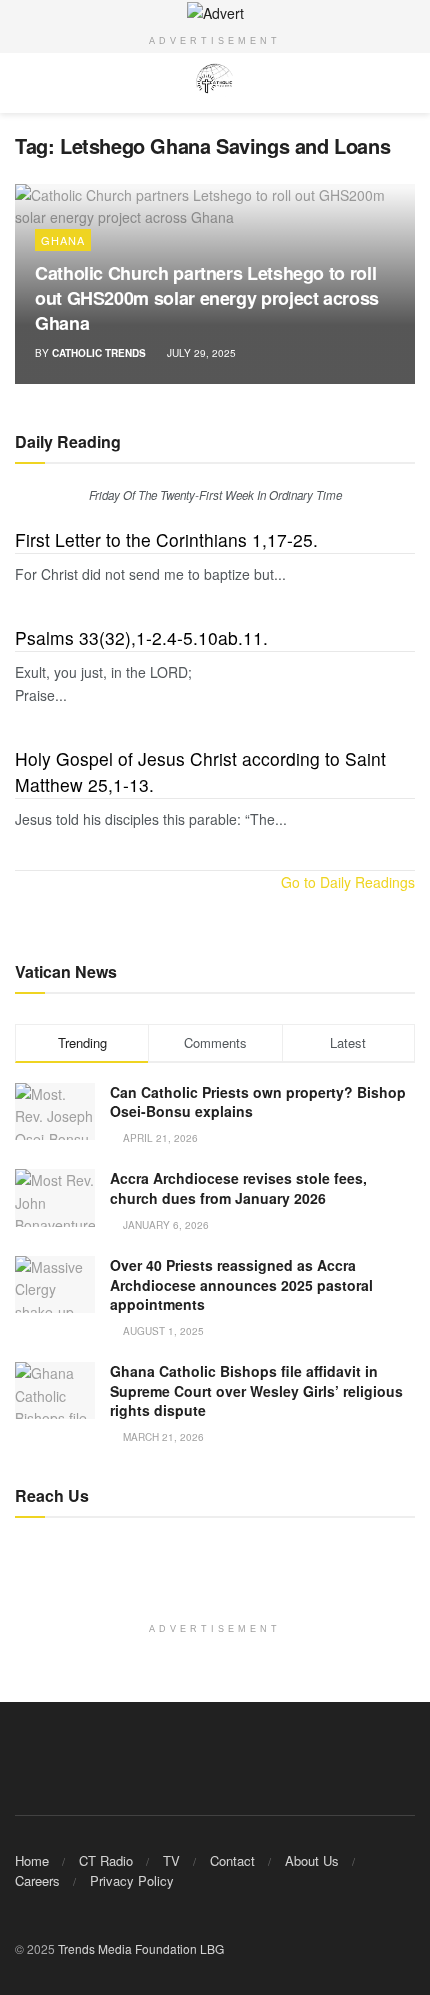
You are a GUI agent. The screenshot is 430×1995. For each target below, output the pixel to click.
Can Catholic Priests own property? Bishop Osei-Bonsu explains (258, 1102)
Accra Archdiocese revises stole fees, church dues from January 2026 (238, 1188)
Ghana (63, 240)
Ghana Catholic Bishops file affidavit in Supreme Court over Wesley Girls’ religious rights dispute (256, 1390)
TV (171, 1860)
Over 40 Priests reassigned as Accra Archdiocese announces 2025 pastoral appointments (241, 1284)
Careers (37, 1880)
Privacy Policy (132, 1880)
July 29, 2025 (200, 353)
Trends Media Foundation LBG (141, 1948)
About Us (312, 1860)
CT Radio (106, 1860)
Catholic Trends (99, 353)
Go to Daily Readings (348, 882)
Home (32, 1860)
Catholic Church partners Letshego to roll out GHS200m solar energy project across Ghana (207, 298)
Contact (232, 1860)
